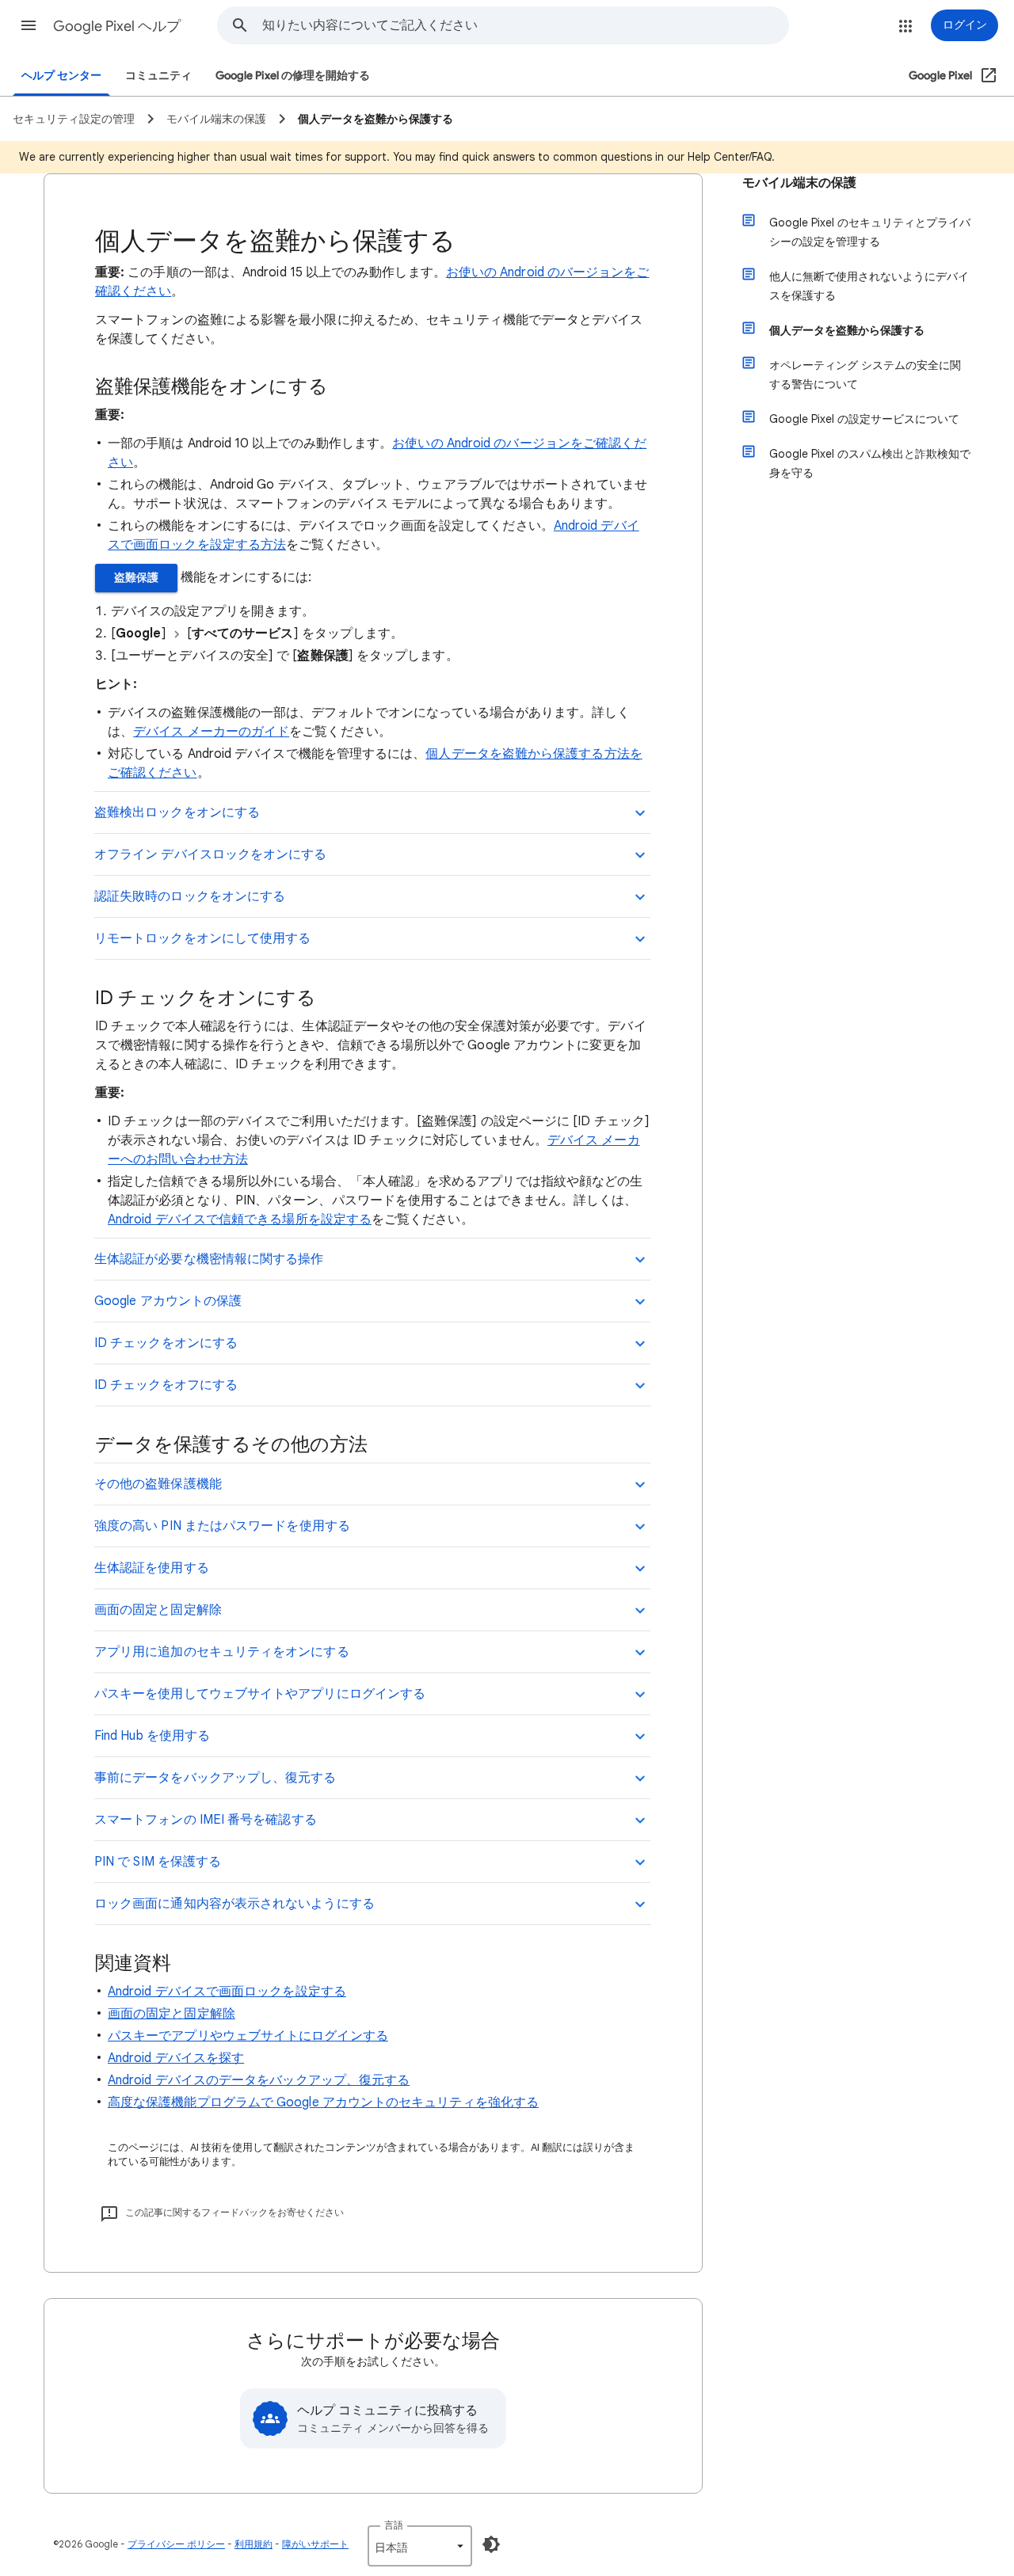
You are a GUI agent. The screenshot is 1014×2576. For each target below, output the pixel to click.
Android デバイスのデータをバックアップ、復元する (259, 2080)
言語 (394, 2525)
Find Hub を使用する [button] (152, 1736)
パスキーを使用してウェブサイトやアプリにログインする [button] (260, 1694)
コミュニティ (158, 76)
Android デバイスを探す (176, 2058)
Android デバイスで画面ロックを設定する (227, 1992)
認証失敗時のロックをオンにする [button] (190, 896)
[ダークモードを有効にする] (491, 2544)
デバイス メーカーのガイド (211, 732)
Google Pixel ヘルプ (117, 26)
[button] (29, 25)
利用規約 (253, 2544)
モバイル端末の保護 (799, 183)
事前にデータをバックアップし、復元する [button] (215, 1778)
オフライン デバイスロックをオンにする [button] (211, 854)
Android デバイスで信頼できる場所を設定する (240, 1220)
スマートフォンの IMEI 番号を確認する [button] (206, 1820)
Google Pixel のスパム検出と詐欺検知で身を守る (870, 463)
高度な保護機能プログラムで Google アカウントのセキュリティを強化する (323, 2102)
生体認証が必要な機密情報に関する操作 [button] (209, 1259)
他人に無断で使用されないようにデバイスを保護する (869, 286)
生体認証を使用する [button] (152, 1568)
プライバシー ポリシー (176, 2544)
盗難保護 (136, 578)
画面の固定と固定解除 (172, 2014)
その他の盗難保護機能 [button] (158, 1484)
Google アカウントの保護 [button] (168, 1301)
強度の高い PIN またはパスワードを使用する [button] (222, 1526)
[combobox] (525, 25)
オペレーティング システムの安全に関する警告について (865, 375)
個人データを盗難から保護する (847, 330)
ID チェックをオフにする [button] (166, 1385)
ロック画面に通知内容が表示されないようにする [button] (234, 1904)
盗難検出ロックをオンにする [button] (177, 812)
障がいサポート (315, 2544)
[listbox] (420, 2546)
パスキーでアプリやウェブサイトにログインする (248, 2036)
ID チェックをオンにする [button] (166, 1343)
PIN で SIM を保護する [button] (158, 1862)
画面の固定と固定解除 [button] (158, 1610)
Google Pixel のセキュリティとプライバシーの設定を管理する (870, 232)
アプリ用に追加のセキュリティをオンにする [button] (222, 1652)
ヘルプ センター (61, 76)
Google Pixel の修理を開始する (293, 76)
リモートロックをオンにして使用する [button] (202, 938)
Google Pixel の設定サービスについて (864, 419)
